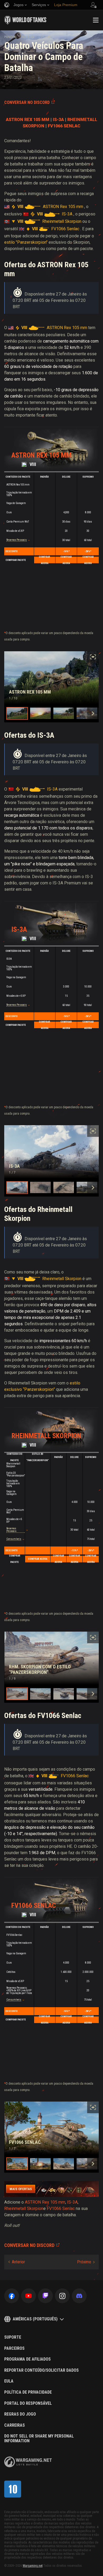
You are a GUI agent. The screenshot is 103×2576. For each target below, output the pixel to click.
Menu (96, 20)
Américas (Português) (35, 2319)
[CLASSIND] (13, 2489)
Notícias (28, 37)
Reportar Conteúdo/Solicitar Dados (41, 2370)
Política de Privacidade (28, 2392)
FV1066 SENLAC (64, 126)
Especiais (45, 37)
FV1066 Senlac (34, 1905)
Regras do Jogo (20, 2414)
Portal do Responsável (28, 2403)
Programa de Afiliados (27, 2359)
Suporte (13, 2337)
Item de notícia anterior (17, 2262)
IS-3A (58, 120)
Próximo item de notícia (86, 2262)
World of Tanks (25, 20)
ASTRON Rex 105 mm (41, 455)
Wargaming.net (33, 2566)
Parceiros (14, 2348)
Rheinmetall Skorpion (46, 1436)
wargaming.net (28, 2462)
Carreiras (15, 2425)
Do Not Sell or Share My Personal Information (39, 2438)
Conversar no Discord (27, 102)
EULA (9, 2381)
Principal (11, 37)
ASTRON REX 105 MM (28, 120)
